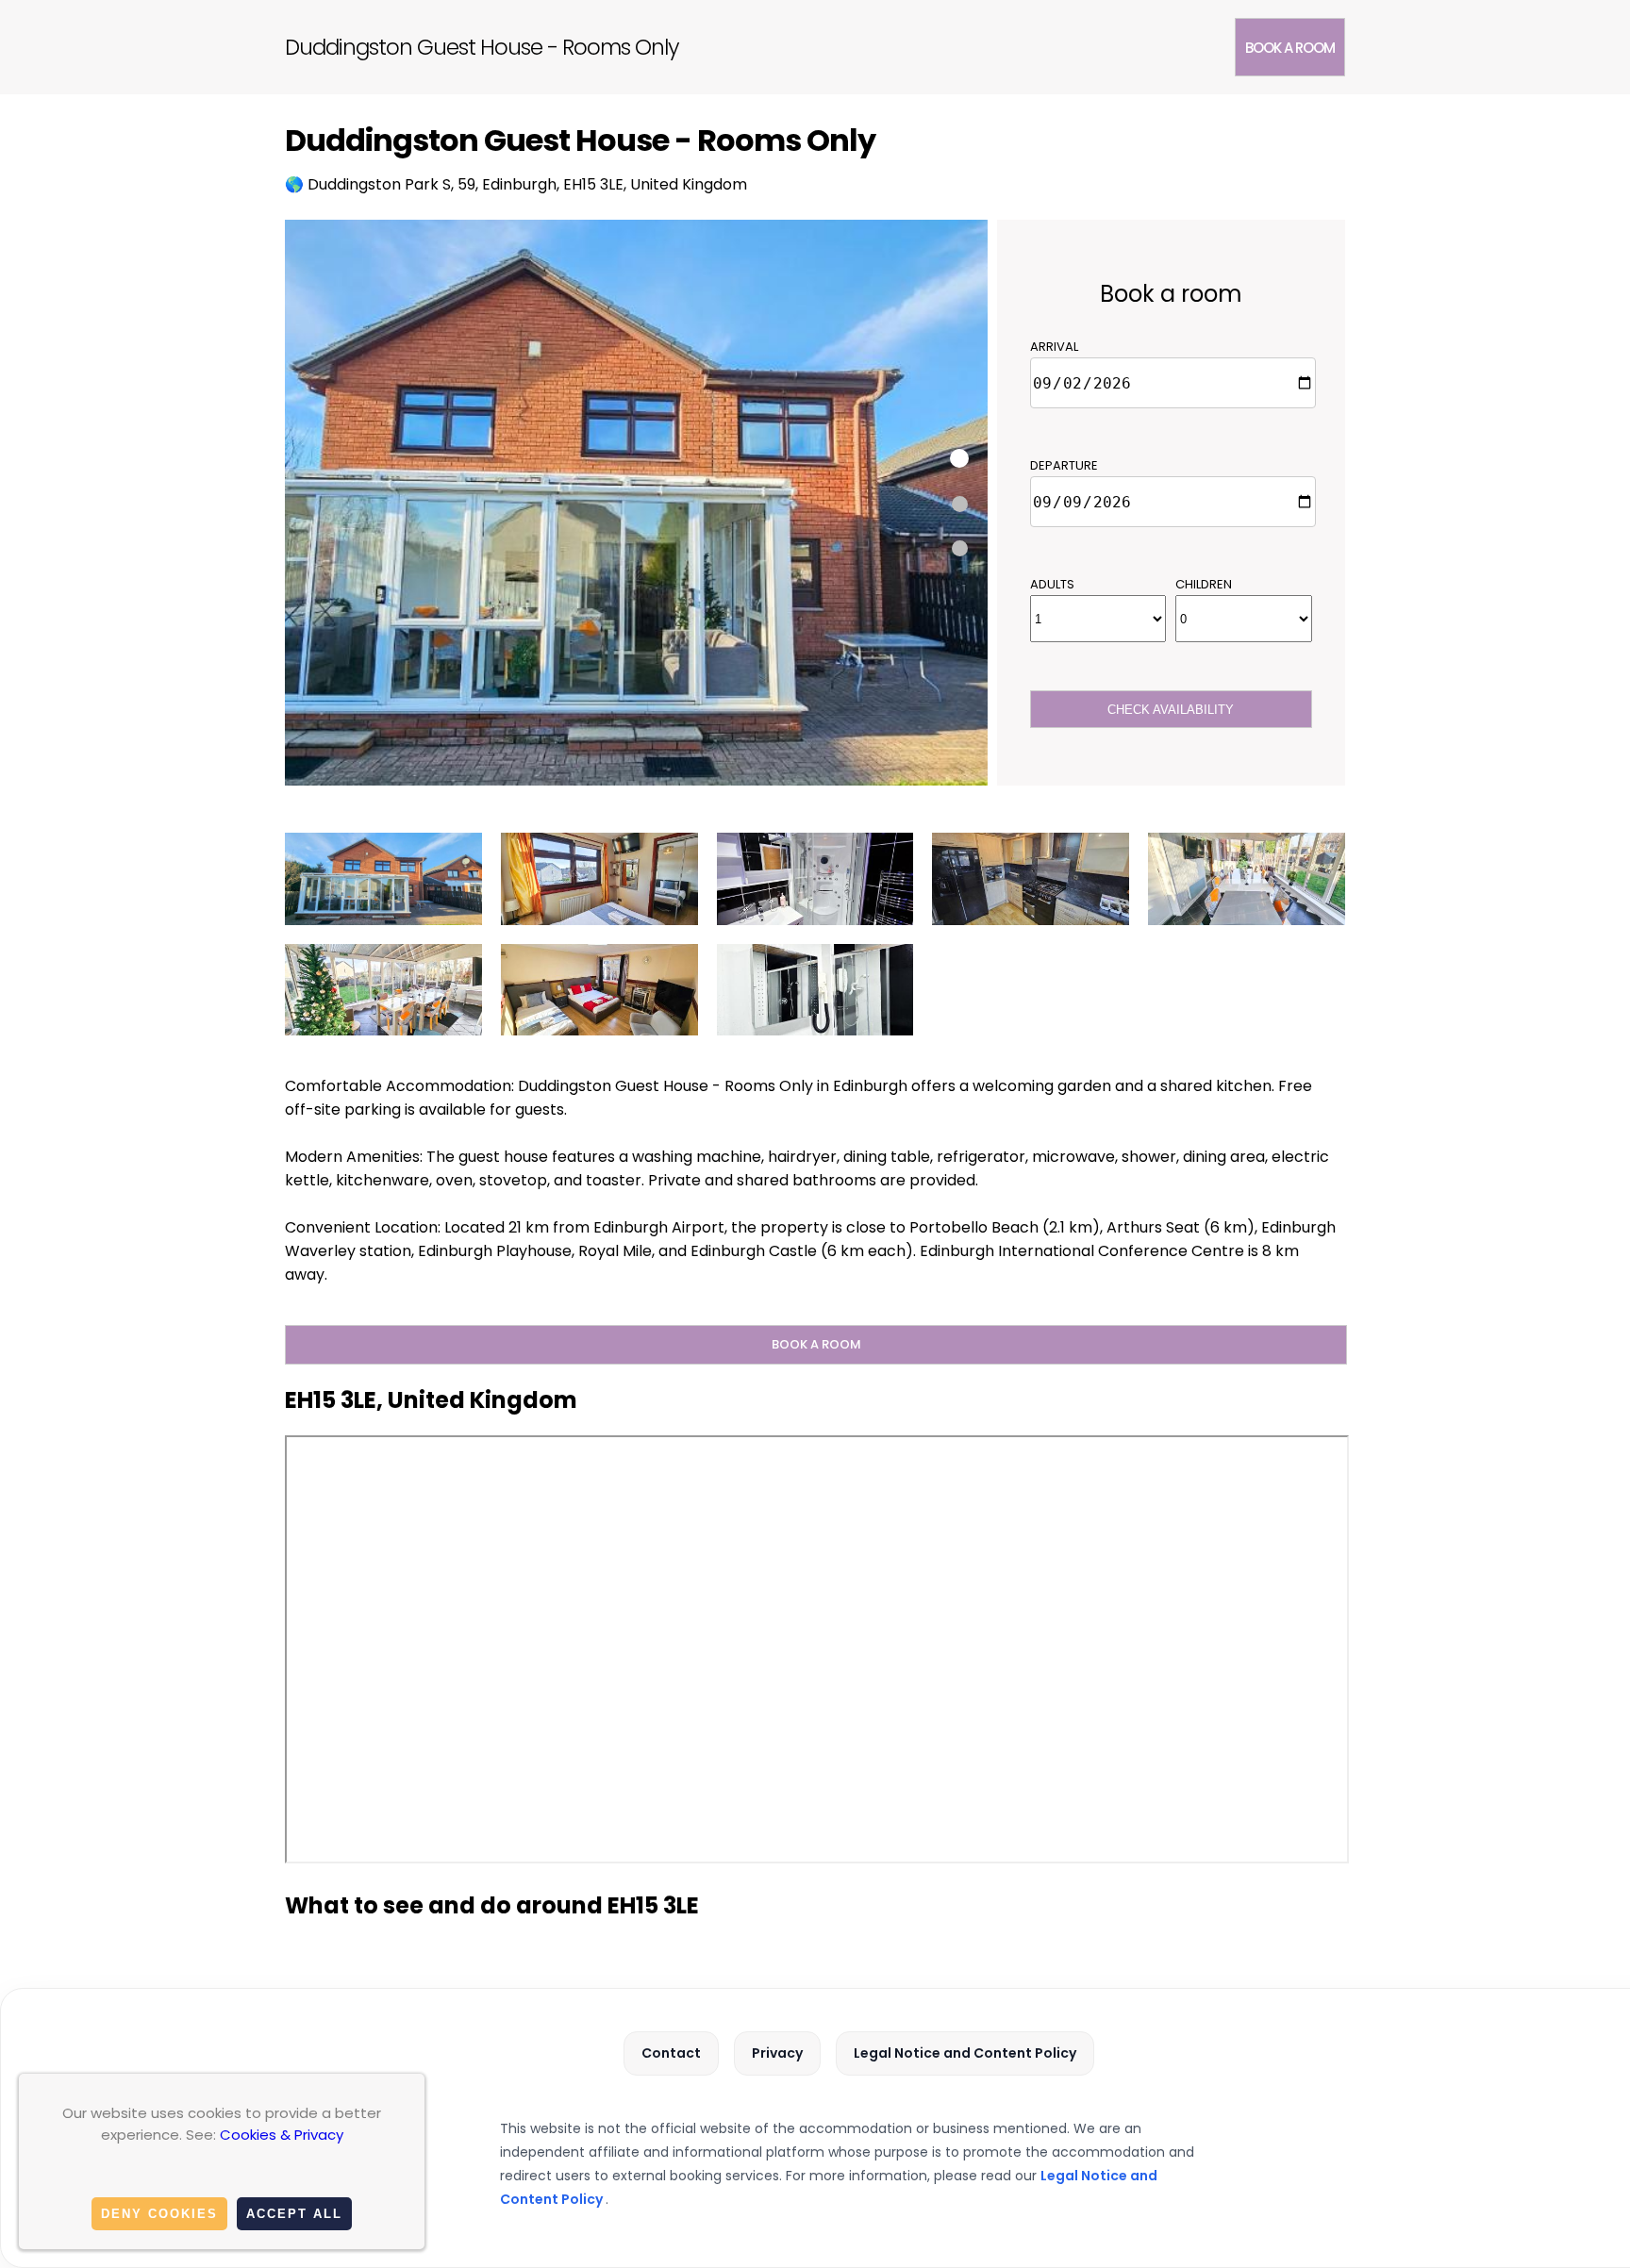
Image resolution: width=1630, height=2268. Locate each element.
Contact (671, 2053)
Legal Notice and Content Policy (965, 2053)
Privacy (777, 2053)
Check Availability (1171, 710)
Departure (1064, 465)
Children (1204, 584)
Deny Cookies (159, 2214)
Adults (1052, 584)
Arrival (1054, 347)
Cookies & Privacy (282, 2135)
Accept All (294, 2214)
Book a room (1290, 48)
